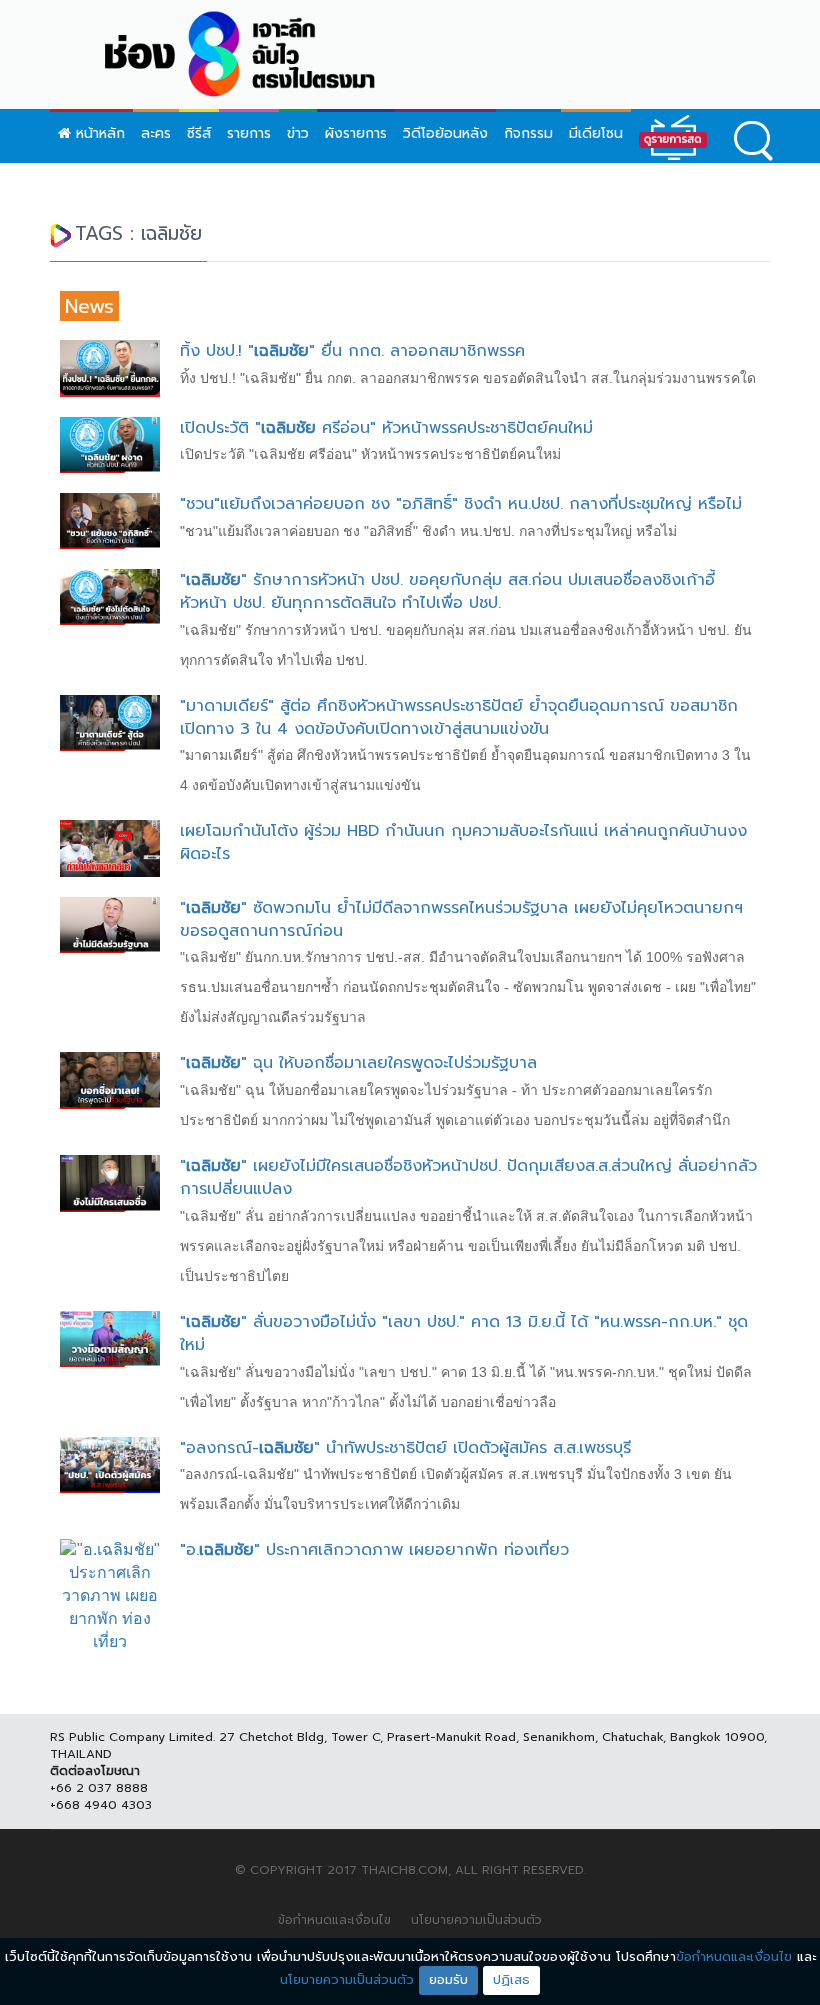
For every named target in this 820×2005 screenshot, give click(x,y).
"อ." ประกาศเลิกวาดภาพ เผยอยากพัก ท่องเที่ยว (374, 1550)
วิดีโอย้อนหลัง (445, 133)
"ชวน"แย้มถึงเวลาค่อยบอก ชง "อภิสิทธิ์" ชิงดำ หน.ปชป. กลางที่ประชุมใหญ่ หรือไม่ (461, 504)
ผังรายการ (356, 133)
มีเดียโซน (596, 133)
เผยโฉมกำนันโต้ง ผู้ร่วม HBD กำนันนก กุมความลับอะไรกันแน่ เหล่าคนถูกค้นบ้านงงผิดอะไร (463, 842)
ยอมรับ (448, 1979)
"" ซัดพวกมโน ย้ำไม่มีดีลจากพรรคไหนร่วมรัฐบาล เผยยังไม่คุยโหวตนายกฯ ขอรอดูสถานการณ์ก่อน (461, 919)
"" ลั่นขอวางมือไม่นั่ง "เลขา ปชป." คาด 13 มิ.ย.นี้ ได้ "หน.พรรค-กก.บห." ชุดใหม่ (464, 1333)
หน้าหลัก (98, 133)
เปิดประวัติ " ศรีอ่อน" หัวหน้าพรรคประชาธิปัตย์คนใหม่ (386, 428)
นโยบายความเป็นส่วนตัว (476, 1920)
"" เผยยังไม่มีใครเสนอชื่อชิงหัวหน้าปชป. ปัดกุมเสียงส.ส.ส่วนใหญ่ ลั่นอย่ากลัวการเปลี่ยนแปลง (468, 1177)
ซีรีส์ (199, 133)
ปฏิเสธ (511, 1979)
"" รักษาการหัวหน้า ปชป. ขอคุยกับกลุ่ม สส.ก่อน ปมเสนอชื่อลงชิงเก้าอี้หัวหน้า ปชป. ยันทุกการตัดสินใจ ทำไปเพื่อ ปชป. (447, 591)
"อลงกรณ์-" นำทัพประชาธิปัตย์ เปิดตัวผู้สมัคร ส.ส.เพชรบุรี (405, 1448)
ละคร (156, 133)
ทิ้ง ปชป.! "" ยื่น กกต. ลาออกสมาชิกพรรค (352, 351)
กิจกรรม (528, 133)
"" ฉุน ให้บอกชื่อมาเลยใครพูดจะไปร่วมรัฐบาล (358, 1063)
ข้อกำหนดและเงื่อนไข (334, 1920)
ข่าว (298, 133)
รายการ (249, 133)
